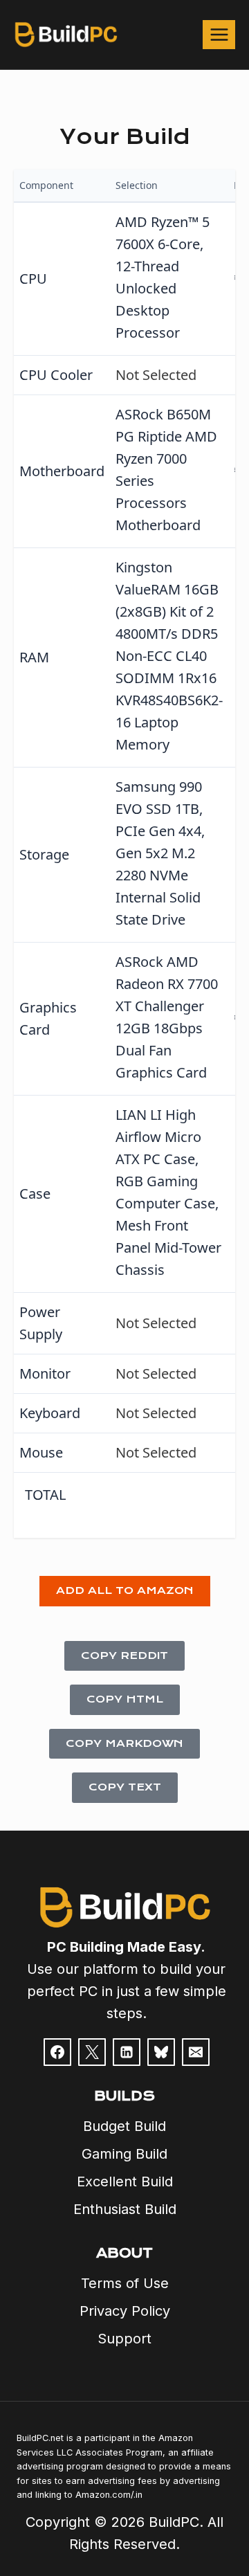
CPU (33, 279)
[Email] (196, 2052)
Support (124, 2339)
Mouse (41, 1452)
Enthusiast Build (125, 2209)
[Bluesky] (161, 2052)
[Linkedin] (127, 2052)
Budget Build (124, 2126)
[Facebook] (57, 2052)
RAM (34, 657)
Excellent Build (125, 2182)
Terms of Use (125, 2283)
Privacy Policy (125, 2311)
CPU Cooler (56, 375)
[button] (125, 1591)
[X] (92, 2052)
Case (35, 1194)
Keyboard (50, 1413)
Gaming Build (124, 2154)
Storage (44, 854)
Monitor (45, 1373)
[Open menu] (219, 34)
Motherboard (62, 471)
